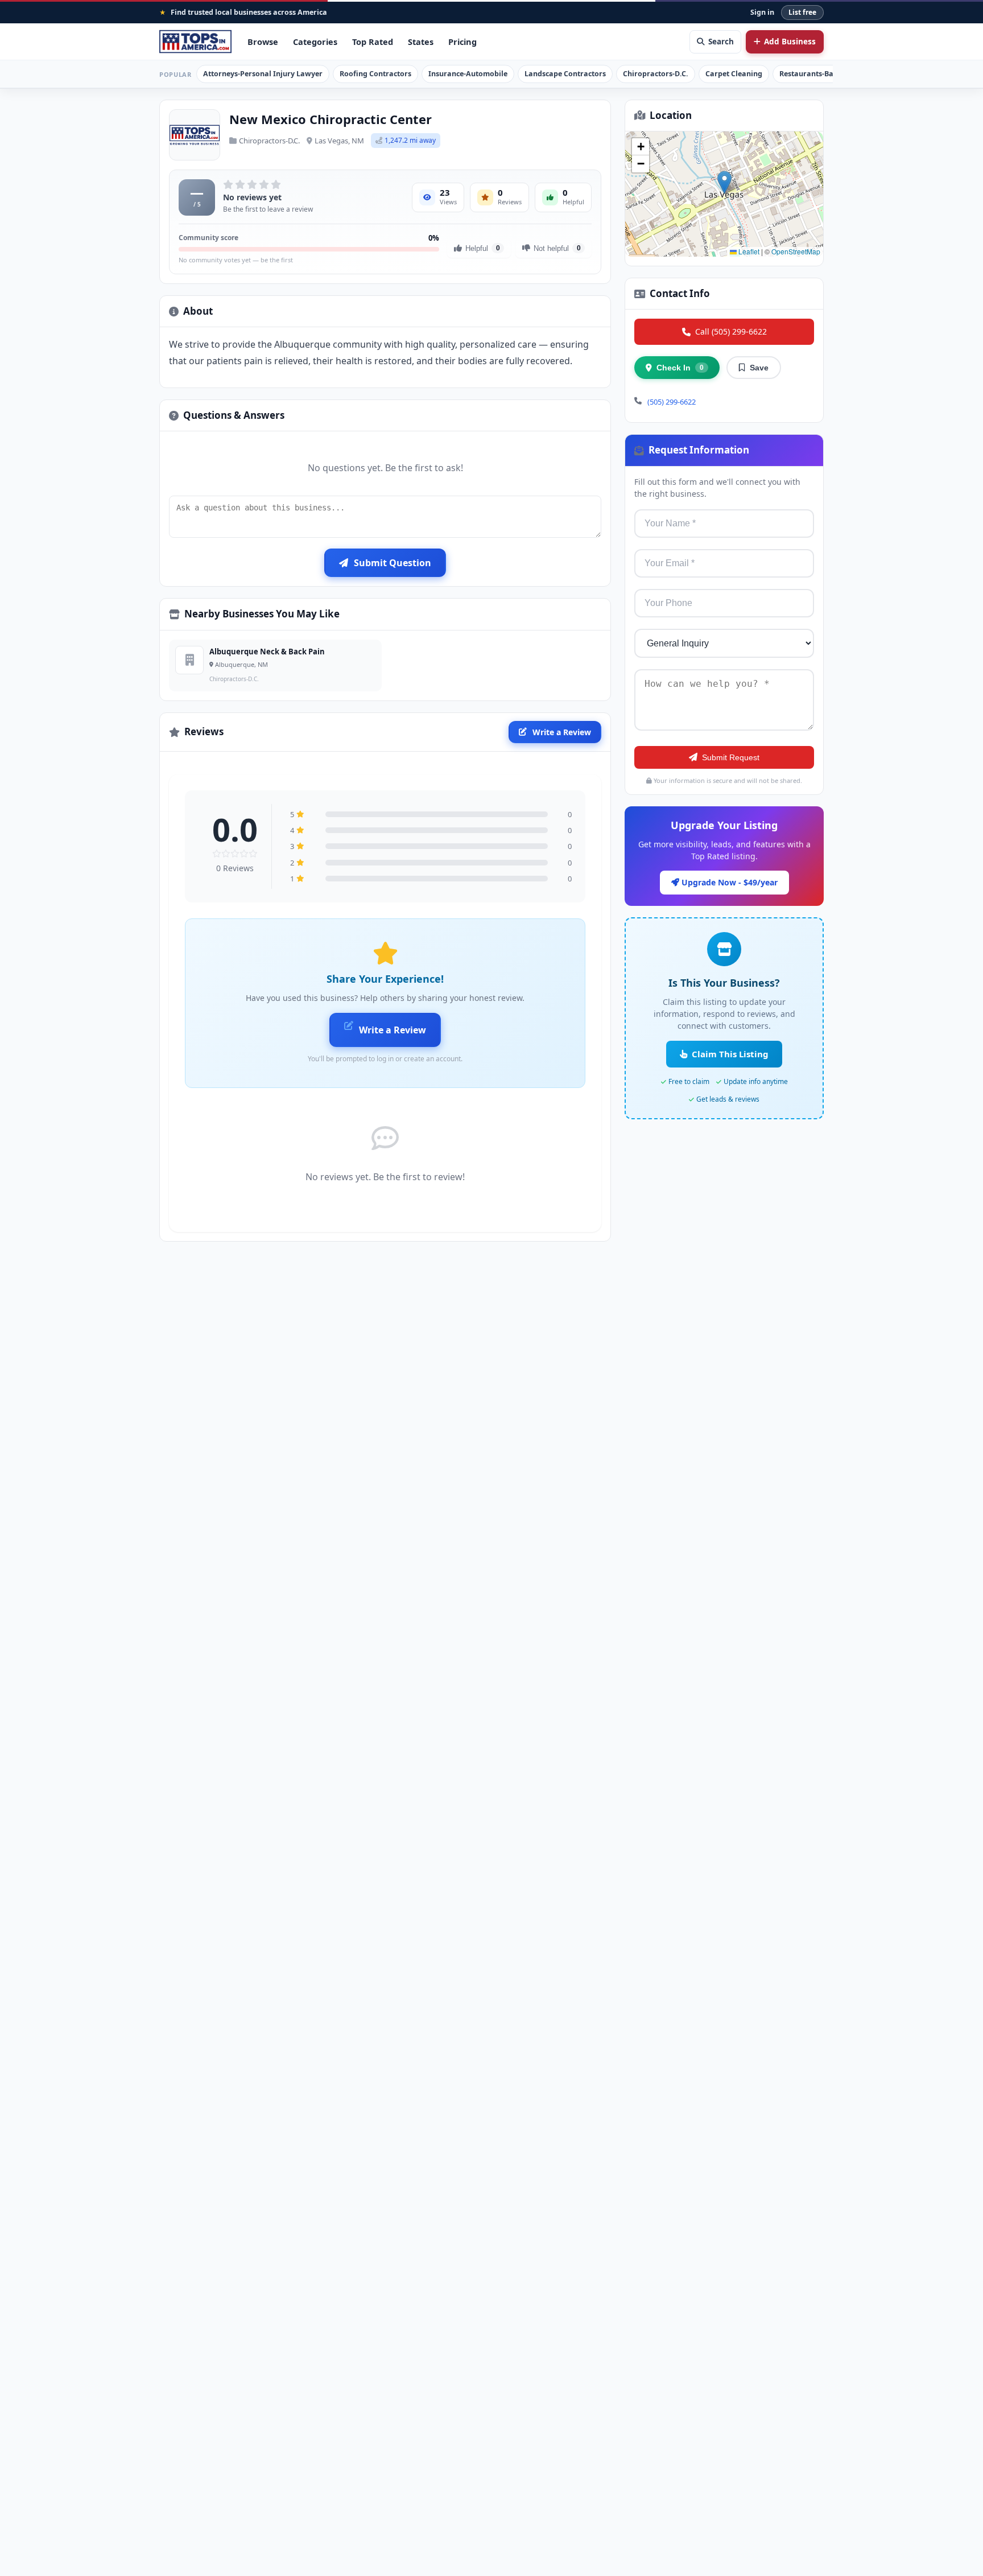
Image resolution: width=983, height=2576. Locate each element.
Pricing (462, 42)
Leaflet (748, 251)
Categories (315, 42)
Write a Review (562, 732)
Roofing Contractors (375, 74)
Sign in (762, 12)
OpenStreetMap (796, 251)
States (421, 42)
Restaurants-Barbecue (818, 74)
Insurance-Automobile (468, 74)
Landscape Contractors (565, 74)
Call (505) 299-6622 (731, 331)
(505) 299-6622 (672, 402)
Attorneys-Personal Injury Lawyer (263, 74)
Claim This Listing (730, 1054)
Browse (263, 42)
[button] (724, 182)
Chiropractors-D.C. (656, 74)
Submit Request (731, 757)
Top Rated (373, 42)
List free (802, 12)
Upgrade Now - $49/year (728, 882)
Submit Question (393, 563)
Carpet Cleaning (734, 74)
